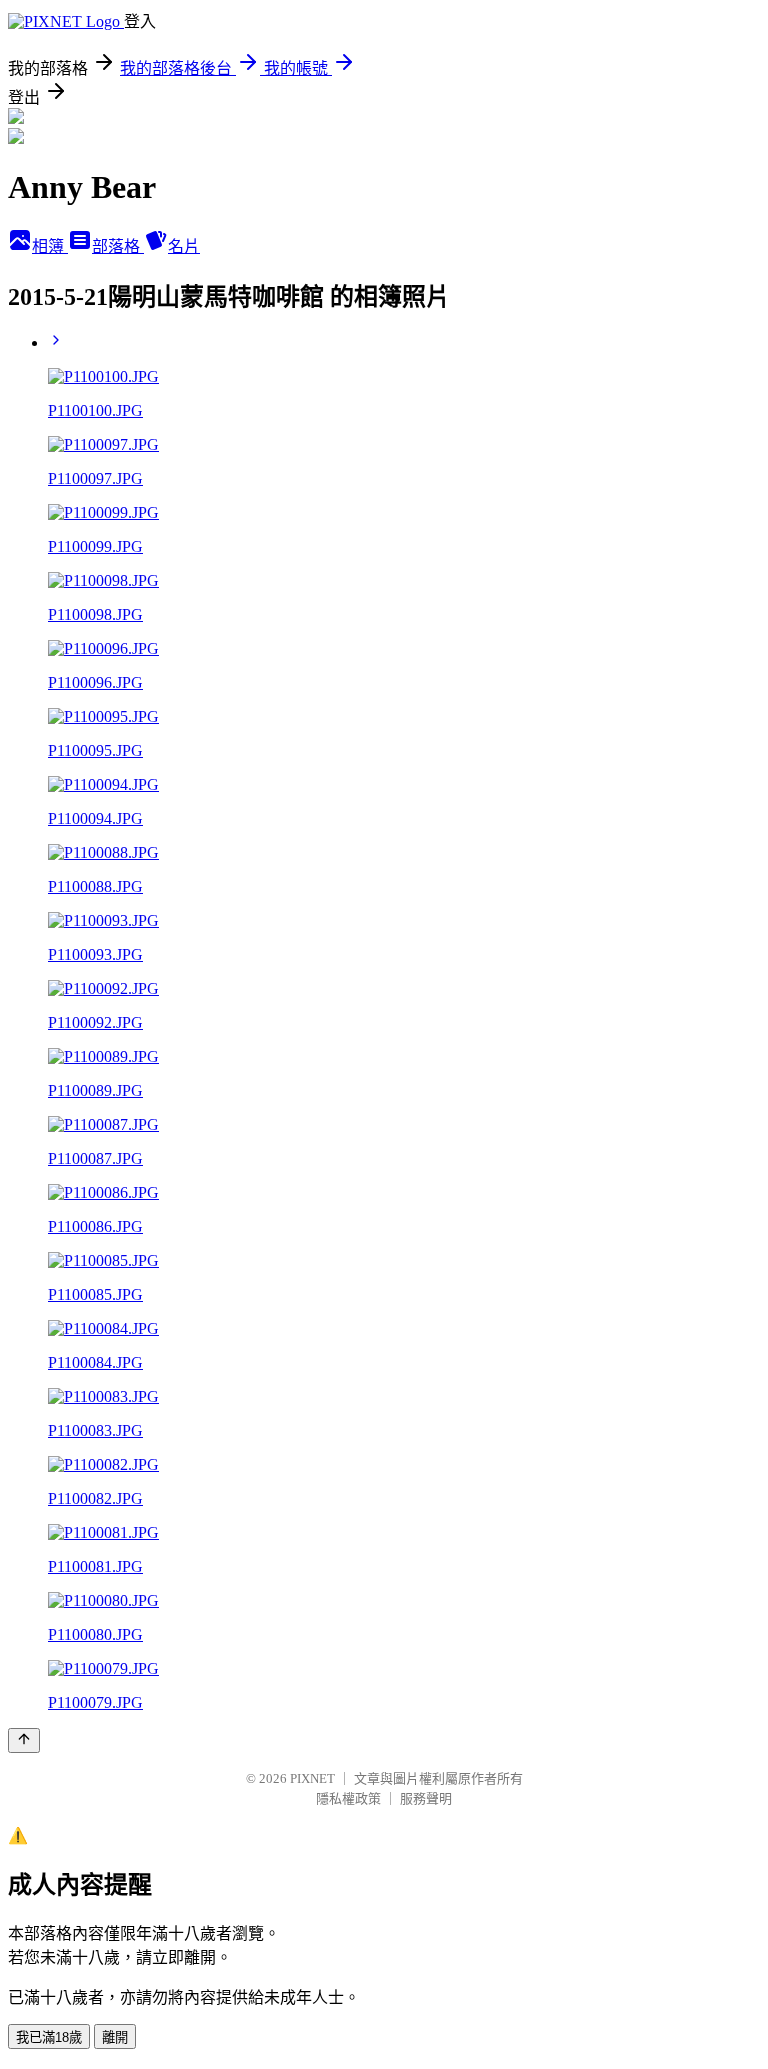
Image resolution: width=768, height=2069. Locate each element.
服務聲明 (426, 1798)
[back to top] (24, 1740)
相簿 (50, 246)
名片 (184, 246)
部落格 (118, 246)
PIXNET (312, 1778)
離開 (115, 2037)
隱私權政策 (348, 1798)
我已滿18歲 (49, 2037)
